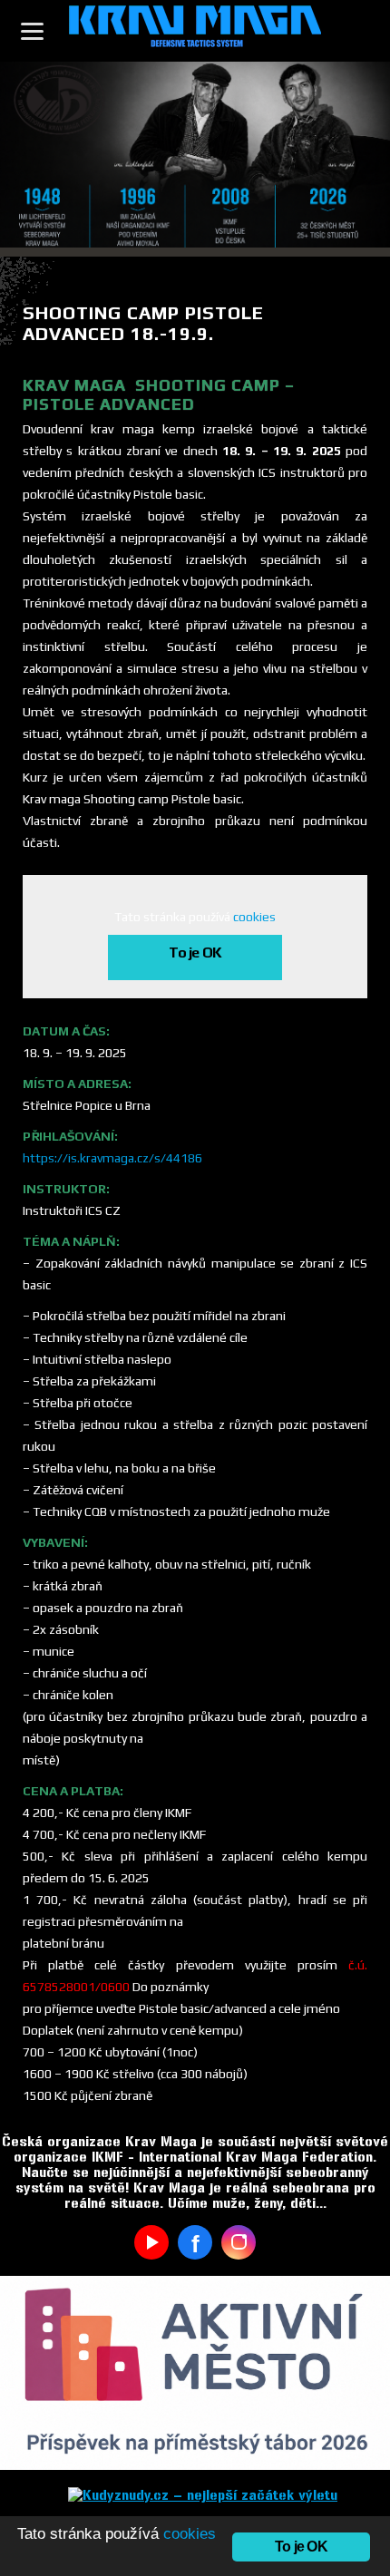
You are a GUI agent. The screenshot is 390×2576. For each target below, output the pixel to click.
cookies (254, 917)
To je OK (195, 953)
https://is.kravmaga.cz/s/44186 (112, 1158)
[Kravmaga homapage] (195, 31)
